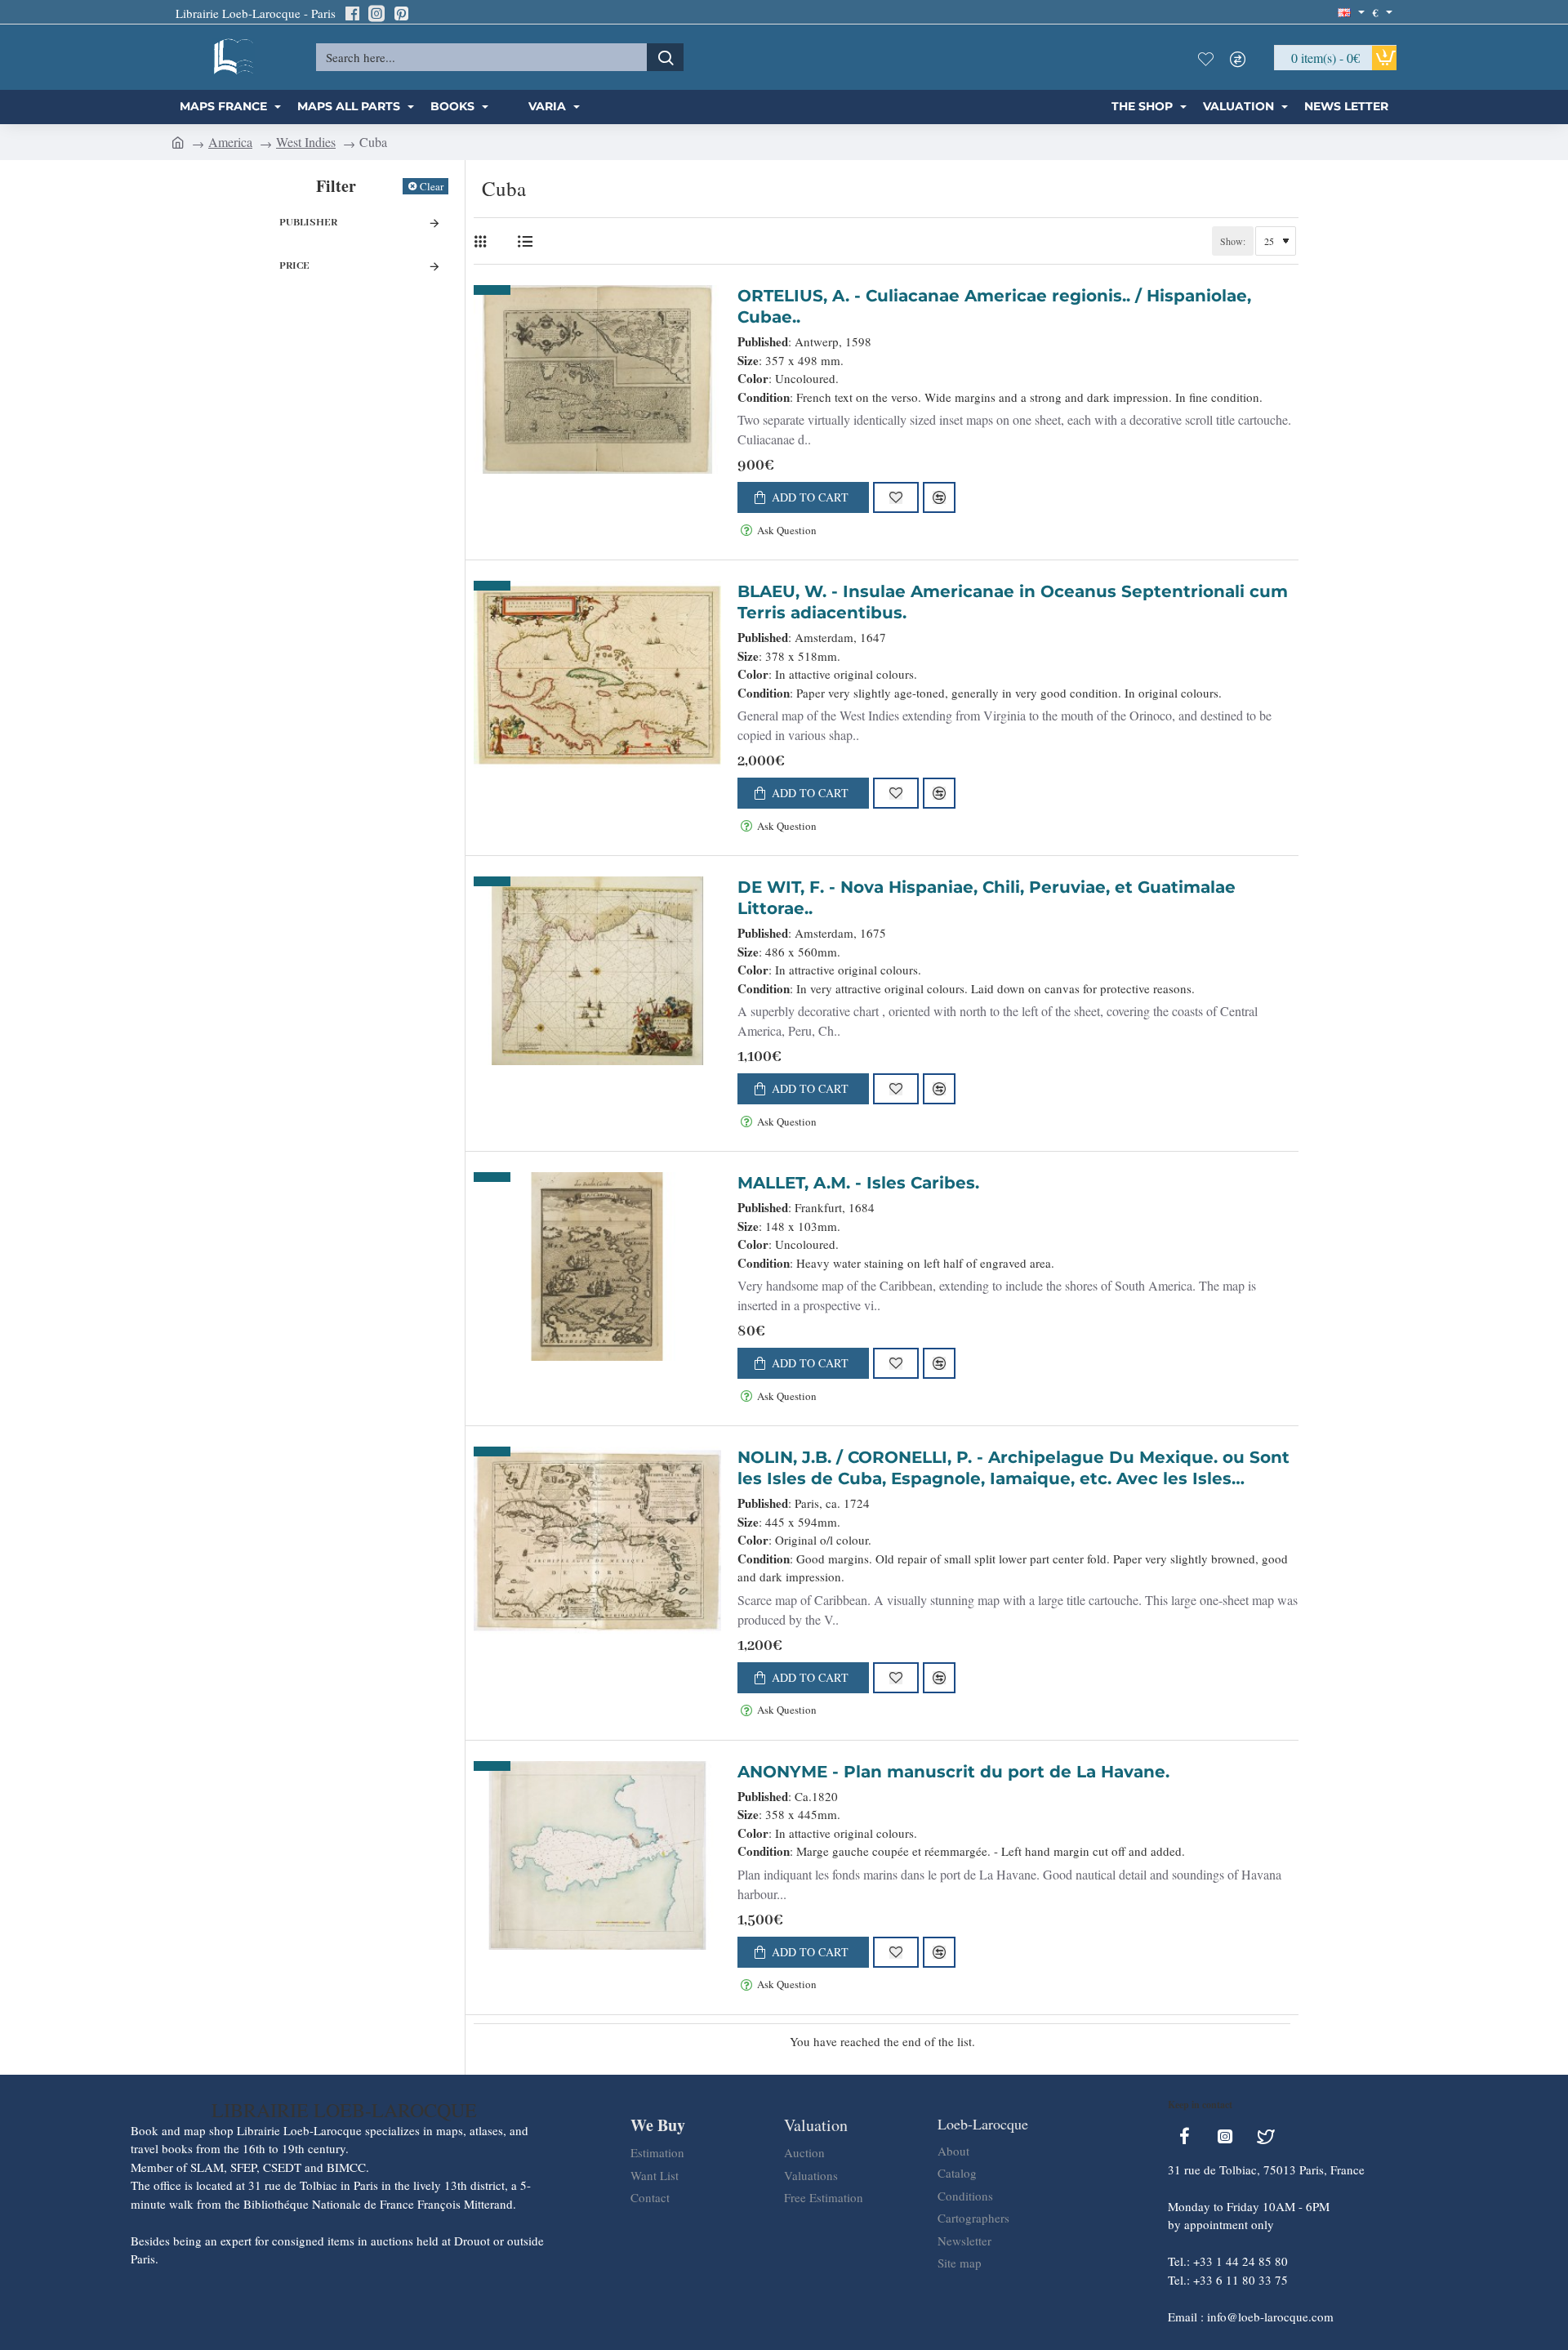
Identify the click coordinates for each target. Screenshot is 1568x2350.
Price (294, 266)
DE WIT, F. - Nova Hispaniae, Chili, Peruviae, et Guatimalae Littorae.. (987, 898)
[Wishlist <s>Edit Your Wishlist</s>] (1209, 57)
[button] (803, 497)
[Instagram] (376, 13)
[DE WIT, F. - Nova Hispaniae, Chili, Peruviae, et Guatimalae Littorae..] (597, 971)
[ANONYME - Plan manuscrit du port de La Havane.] (597, 1855)
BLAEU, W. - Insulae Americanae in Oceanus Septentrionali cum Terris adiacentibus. (1013, 602)
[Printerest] (401, 13)
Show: (1233, 241)
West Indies (306, 142)
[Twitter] (1266, 2136)
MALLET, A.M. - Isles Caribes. (858, 1183)
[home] (178, 141)
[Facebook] (352, 13)
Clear (432, 186)
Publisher (308, 223)
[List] (525, 241)
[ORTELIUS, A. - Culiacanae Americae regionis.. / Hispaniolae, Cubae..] (597, 379)
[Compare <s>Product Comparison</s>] (1242, 57)
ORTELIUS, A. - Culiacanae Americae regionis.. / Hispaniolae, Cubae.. (994, 306)
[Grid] (484, 241)
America (230, 142)
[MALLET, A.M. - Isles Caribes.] (597, 1266)
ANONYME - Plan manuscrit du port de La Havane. (953, 1772)
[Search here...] (665, 57)
